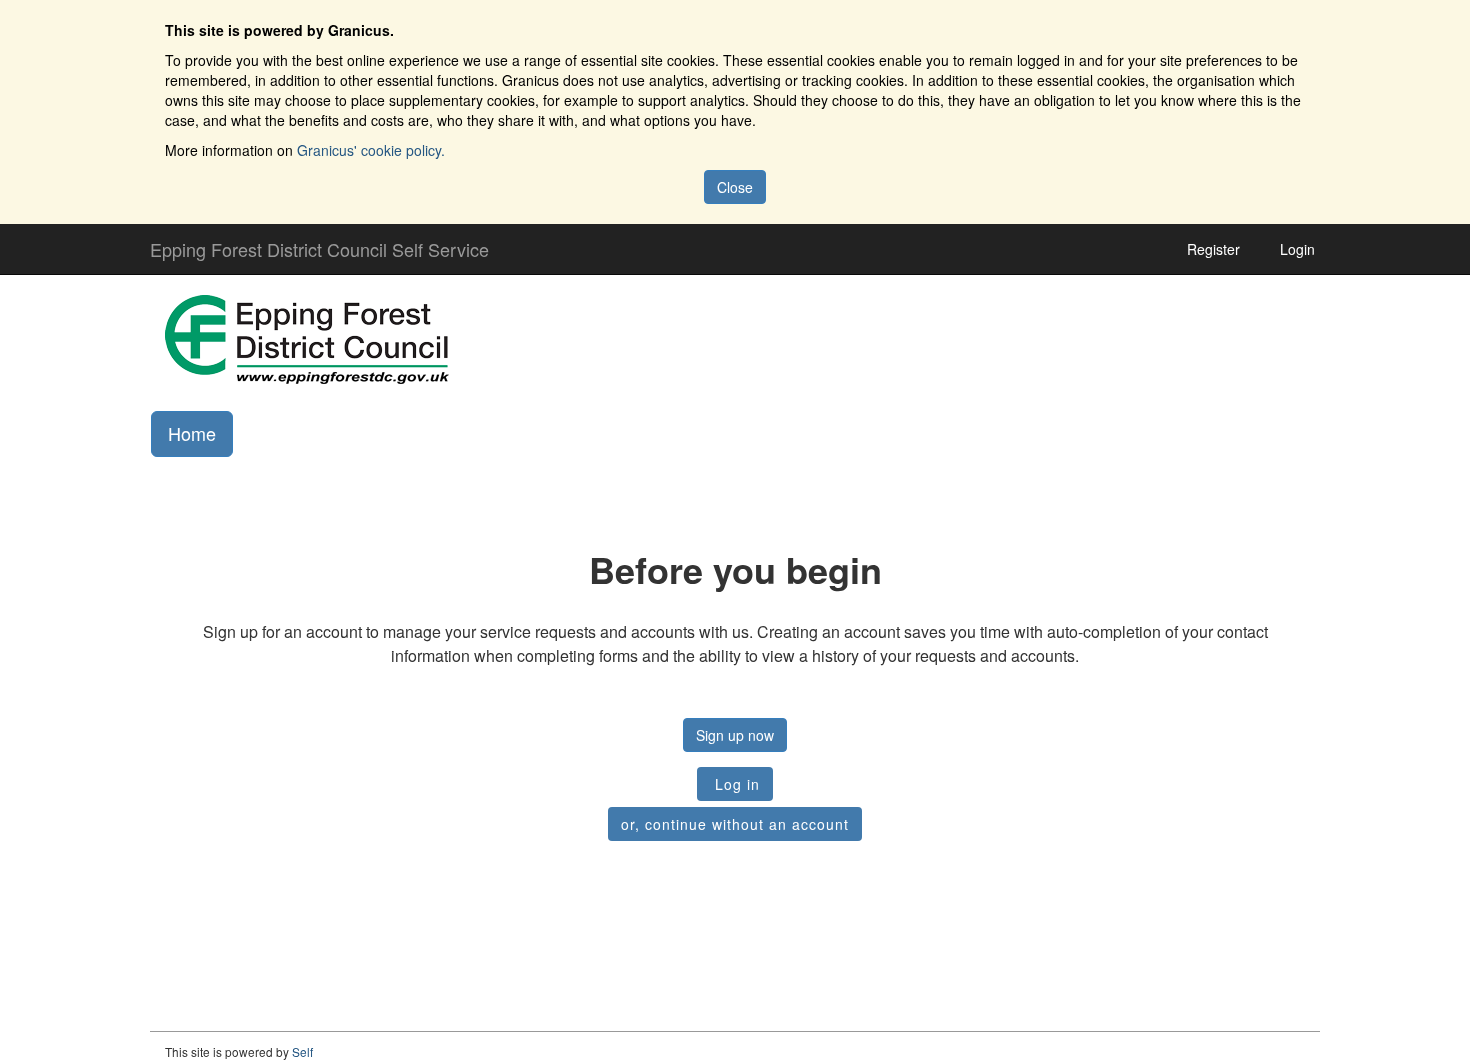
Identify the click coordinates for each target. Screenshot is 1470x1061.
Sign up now (735, 735)
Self (302, 1051)
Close (735, 187)
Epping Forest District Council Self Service (319, 249)
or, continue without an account (735, 824)
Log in (735, 784)
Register (1213, 249)
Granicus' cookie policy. (371, 150)
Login (1297, 249)
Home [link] (192, 433)
